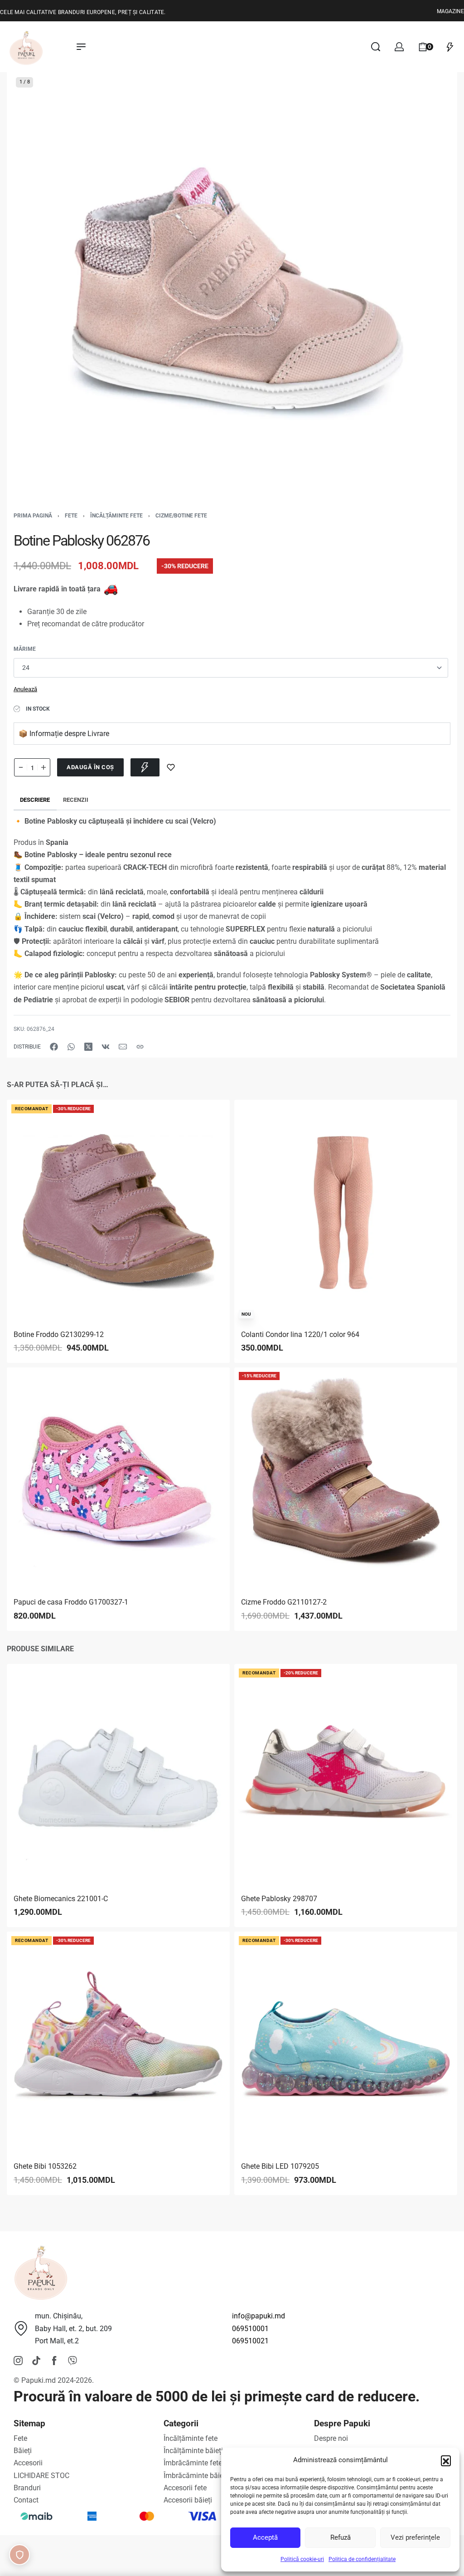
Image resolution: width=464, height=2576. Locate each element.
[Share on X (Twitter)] (88, 1047)
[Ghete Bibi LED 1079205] (346, 2044)
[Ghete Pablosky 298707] (346, 1776)
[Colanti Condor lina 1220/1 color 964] (346, 1211)
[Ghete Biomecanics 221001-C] (118, 1776)
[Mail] (123, 1047)
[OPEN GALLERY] (232, 293)
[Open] (450, 47)
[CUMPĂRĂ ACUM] (145, 767)
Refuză (341, 2537)
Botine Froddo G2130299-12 (59, 1334)
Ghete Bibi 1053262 (45, 2167)
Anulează (25, 689)
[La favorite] (171, 767)
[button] (446, 2460)
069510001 (250, 2329)
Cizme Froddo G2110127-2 (284, 1603)
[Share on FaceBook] (54, 1047)
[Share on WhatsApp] (71, 1047)
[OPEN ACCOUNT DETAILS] (399, 47)
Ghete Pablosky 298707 (279, 1899)
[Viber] (72, 2361)
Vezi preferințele (415, 2537)
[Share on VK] (106, 1047)
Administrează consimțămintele (19, 2555)
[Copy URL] (140, 1047)
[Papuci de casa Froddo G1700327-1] (118, 1479)
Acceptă (265, 2537)
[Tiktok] (36, 2361)
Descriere (35, 800)
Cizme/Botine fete (181, 516)
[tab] (35, 800)
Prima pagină (33, 516)
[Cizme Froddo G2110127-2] (346, 1479)
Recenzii (76, 800)
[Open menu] (81, 47)
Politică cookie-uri (302, 2559)
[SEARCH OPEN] (376, 47)
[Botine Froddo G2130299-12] (118, 1211)
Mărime (25, 649)
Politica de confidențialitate (362, 2559)
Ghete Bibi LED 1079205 (280, 2167)
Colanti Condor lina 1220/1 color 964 (300, 1334)
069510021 (250, 2341)
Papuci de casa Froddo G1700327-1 (71, 1603)
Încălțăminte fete (116, 516)
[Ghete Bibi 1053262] (118, 2044)
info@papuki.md (259, 2316)
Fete (71, 516)
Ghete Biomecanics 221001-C (61, 1899)
